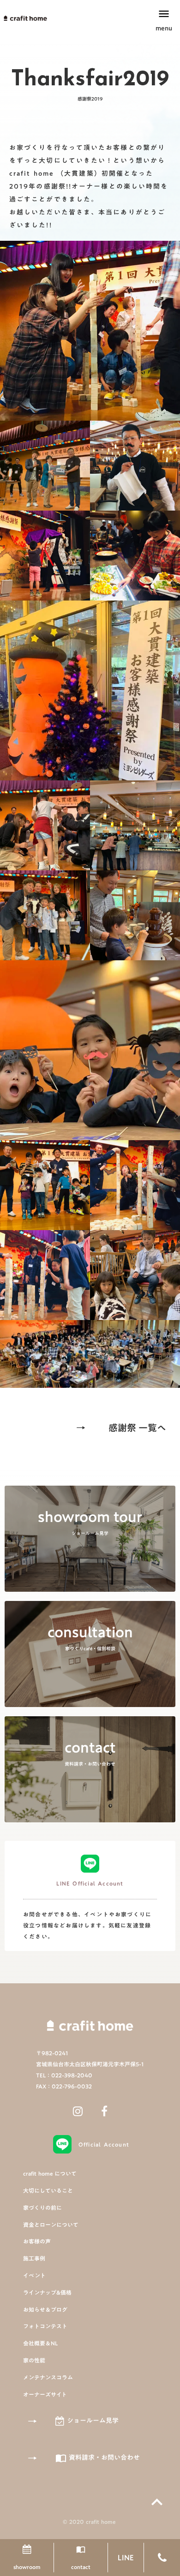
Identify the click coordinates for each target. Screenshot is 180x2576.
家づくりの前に (42, 2208)
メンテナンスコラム (48, 2377)
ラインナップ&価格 (47, 2293)
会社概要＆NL (40, 2343)
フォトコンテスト (45, 2326)
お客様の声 (37, 2241)
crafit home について (50, 2174)
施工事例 (34, 2258)
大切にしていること (48, 2191)
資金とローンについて (51, 2225)
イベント (34, 2276)
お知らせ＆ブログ (45, 2310)
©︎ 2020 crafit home (90, 2522)
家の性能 (34, 2360)
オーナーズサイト (45, 2395)
